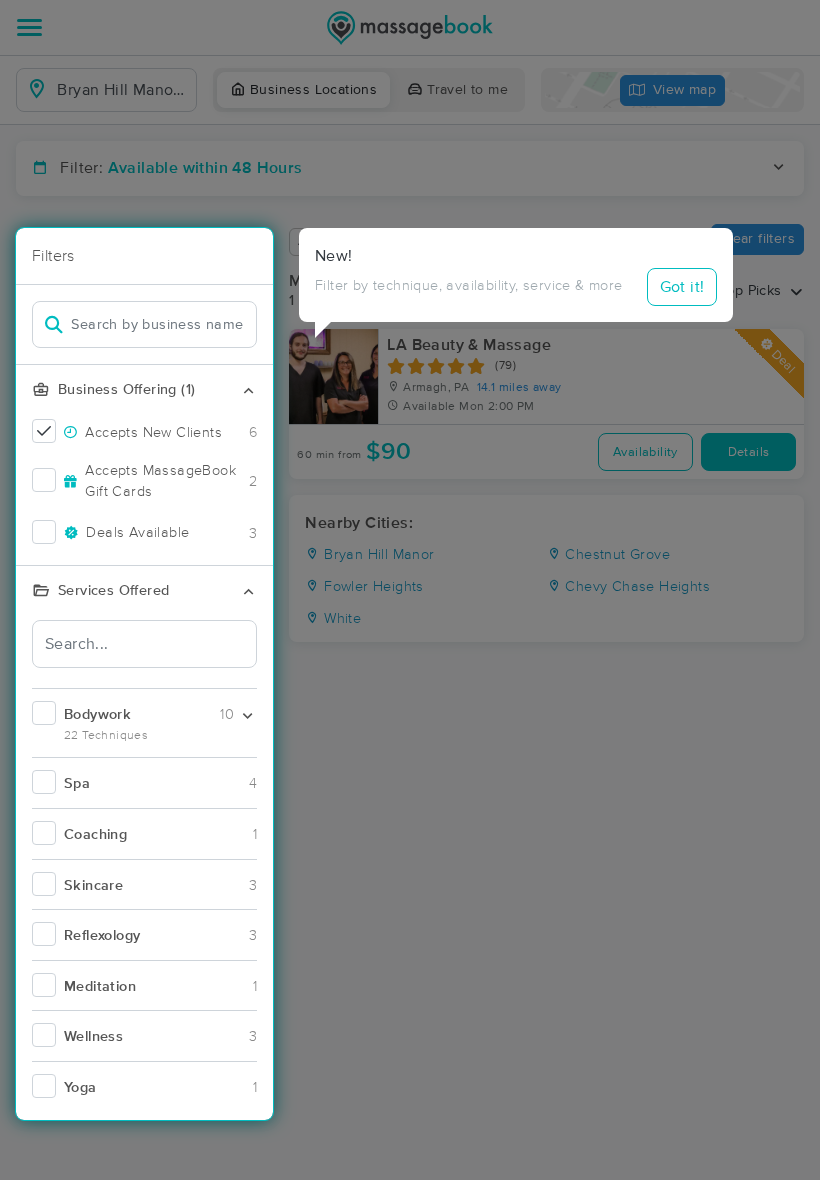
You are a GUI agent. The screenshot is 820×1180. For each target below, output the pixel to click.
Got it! (682, 287)
